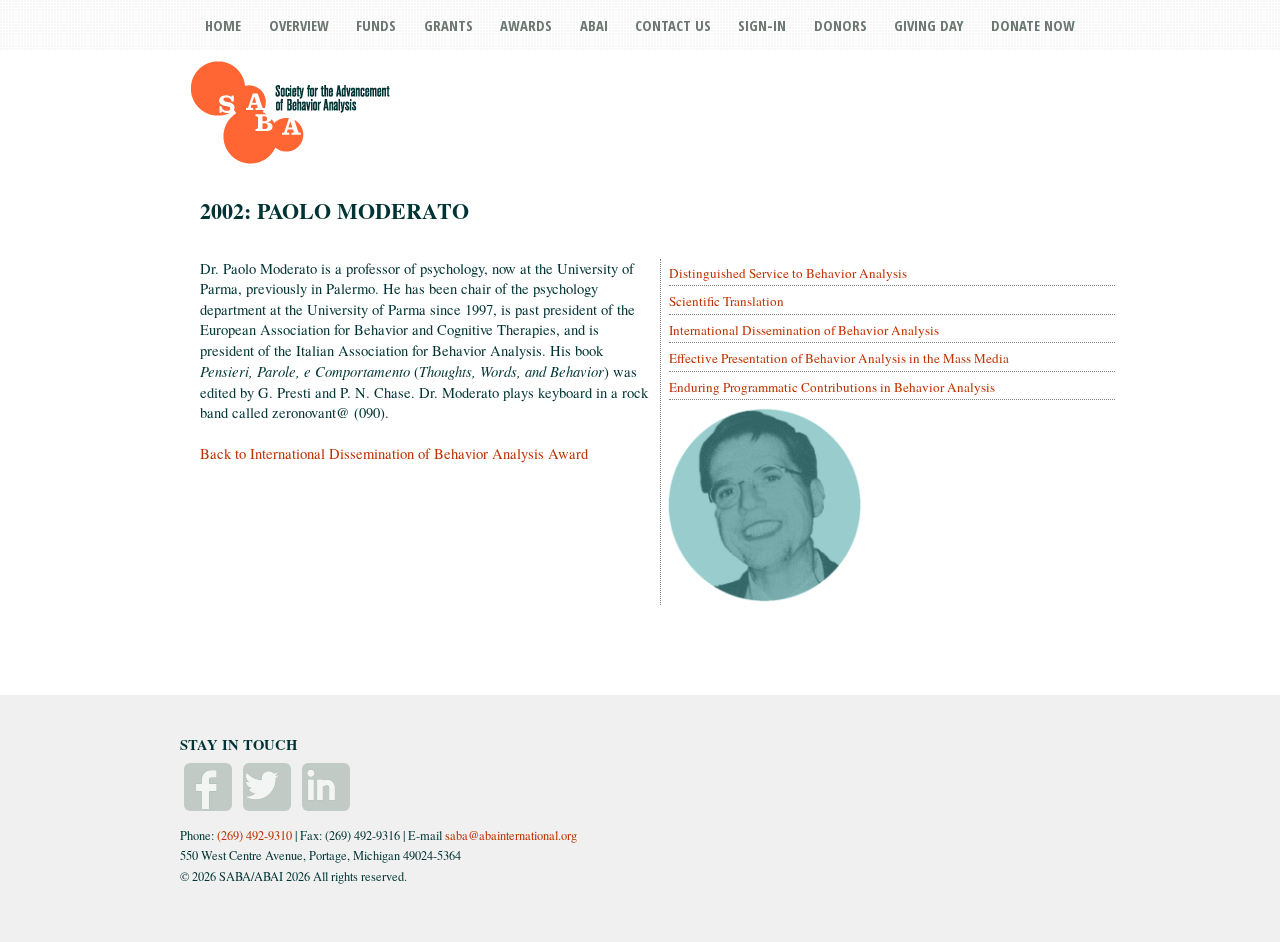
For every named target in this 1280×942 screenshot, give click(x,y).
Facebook (208, 787)
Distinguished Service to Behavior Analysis (788, 273)
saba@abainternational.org (511, 835)
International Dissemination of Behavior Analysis (804, 330)
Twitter (267, 787)
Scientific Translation (726, 301)
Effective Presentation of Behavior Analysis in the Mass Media (839, 358)
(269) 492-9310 (254, 835)
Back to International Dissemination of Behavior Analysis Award (394, 453)
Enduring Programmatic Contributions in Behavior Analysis (832, 387)
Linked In (326, 787)
